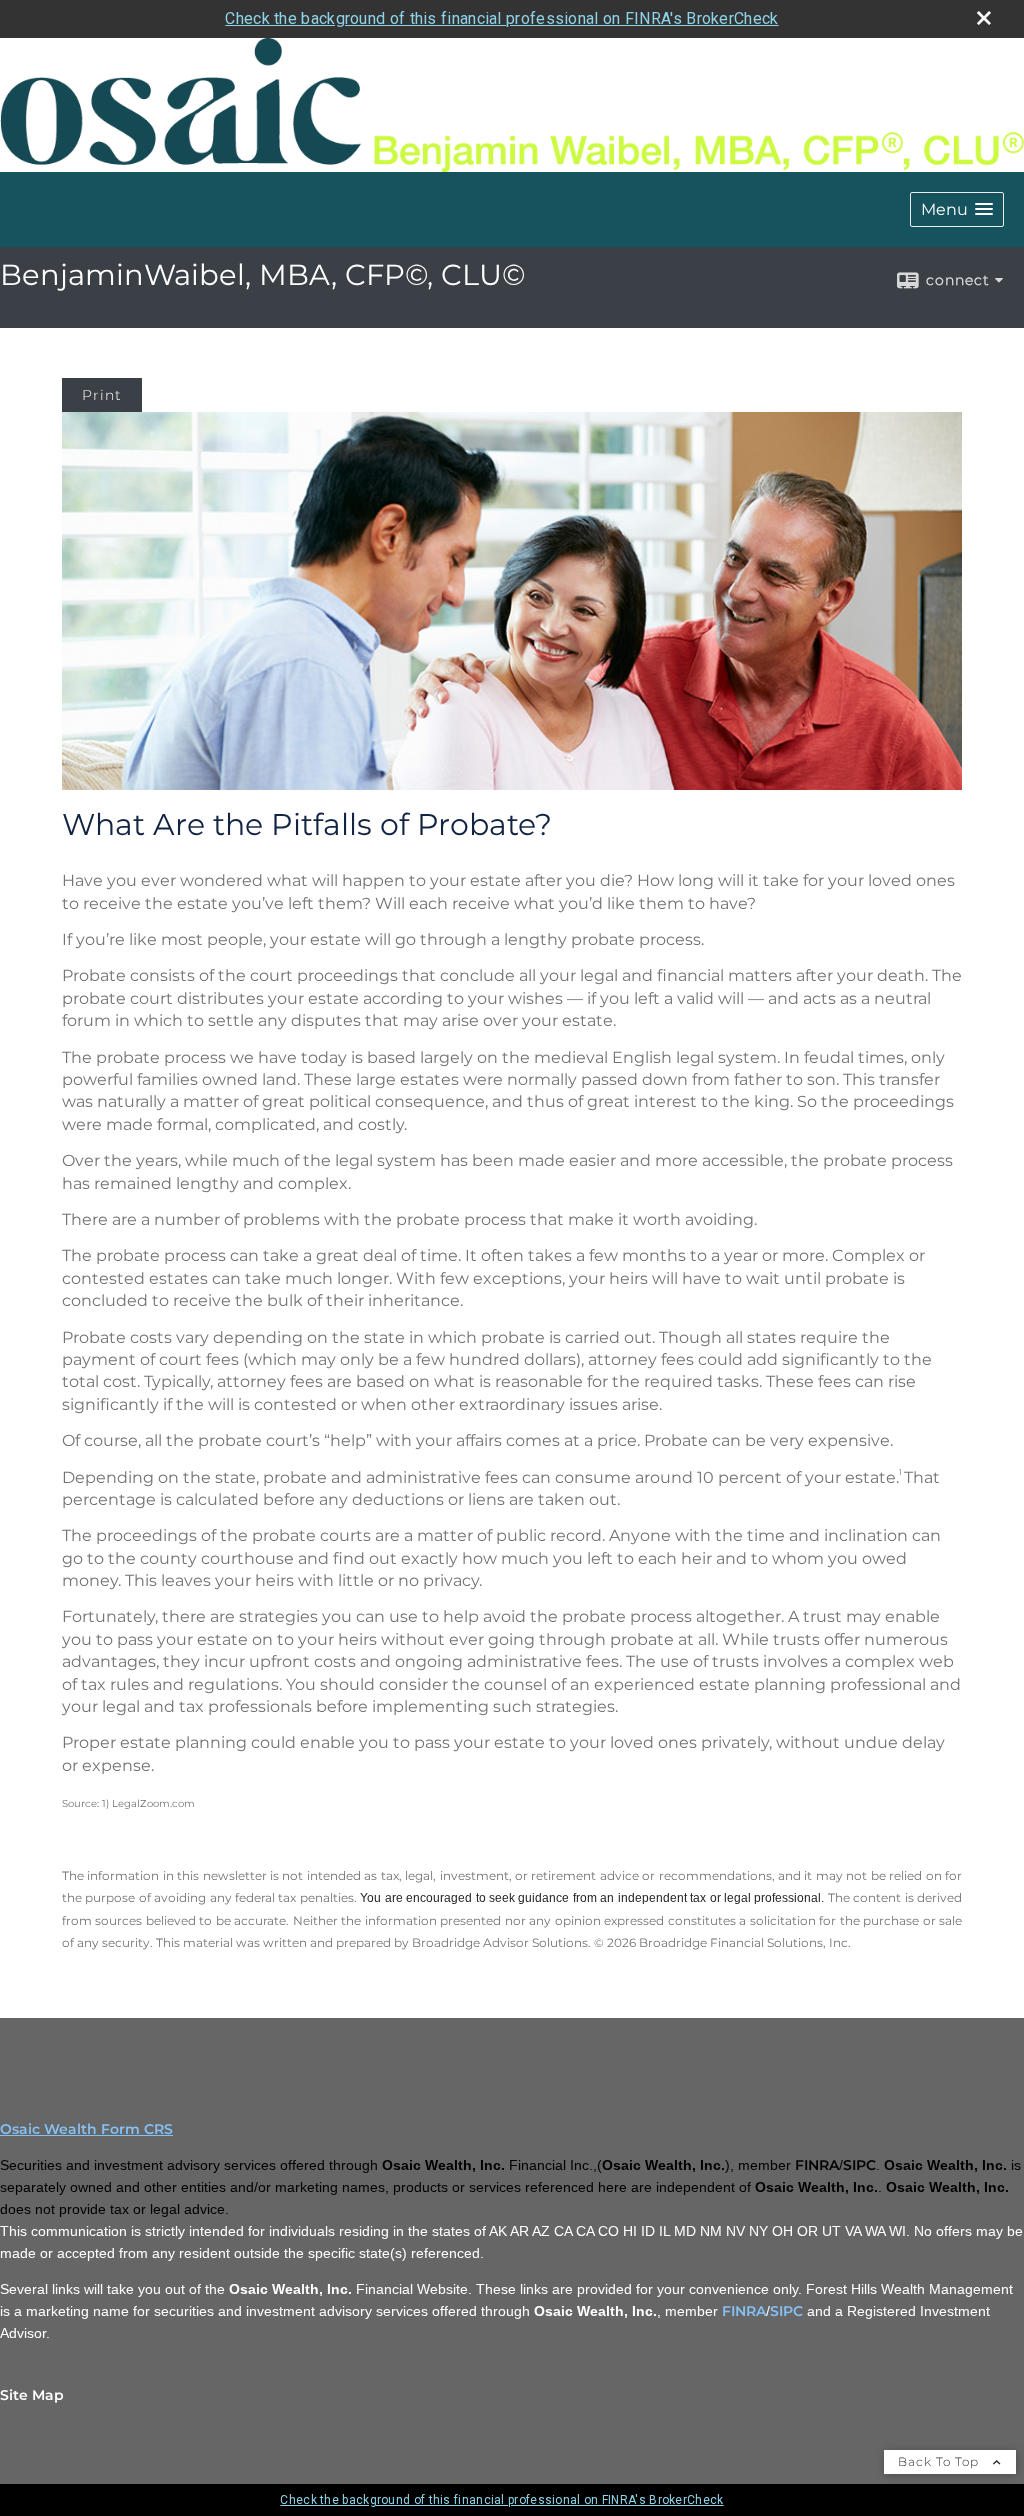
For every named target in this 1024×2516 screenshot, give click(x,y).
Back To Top (940, 2461)
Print (102, 395)
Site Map (32, 2395)
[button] (957, 209)
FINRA (744, 2311)
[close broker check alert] (984, 18)
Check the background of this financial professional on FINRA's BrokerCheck (501, 18)
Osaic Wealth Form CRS (86, 2129)
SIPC (786, 2311)
